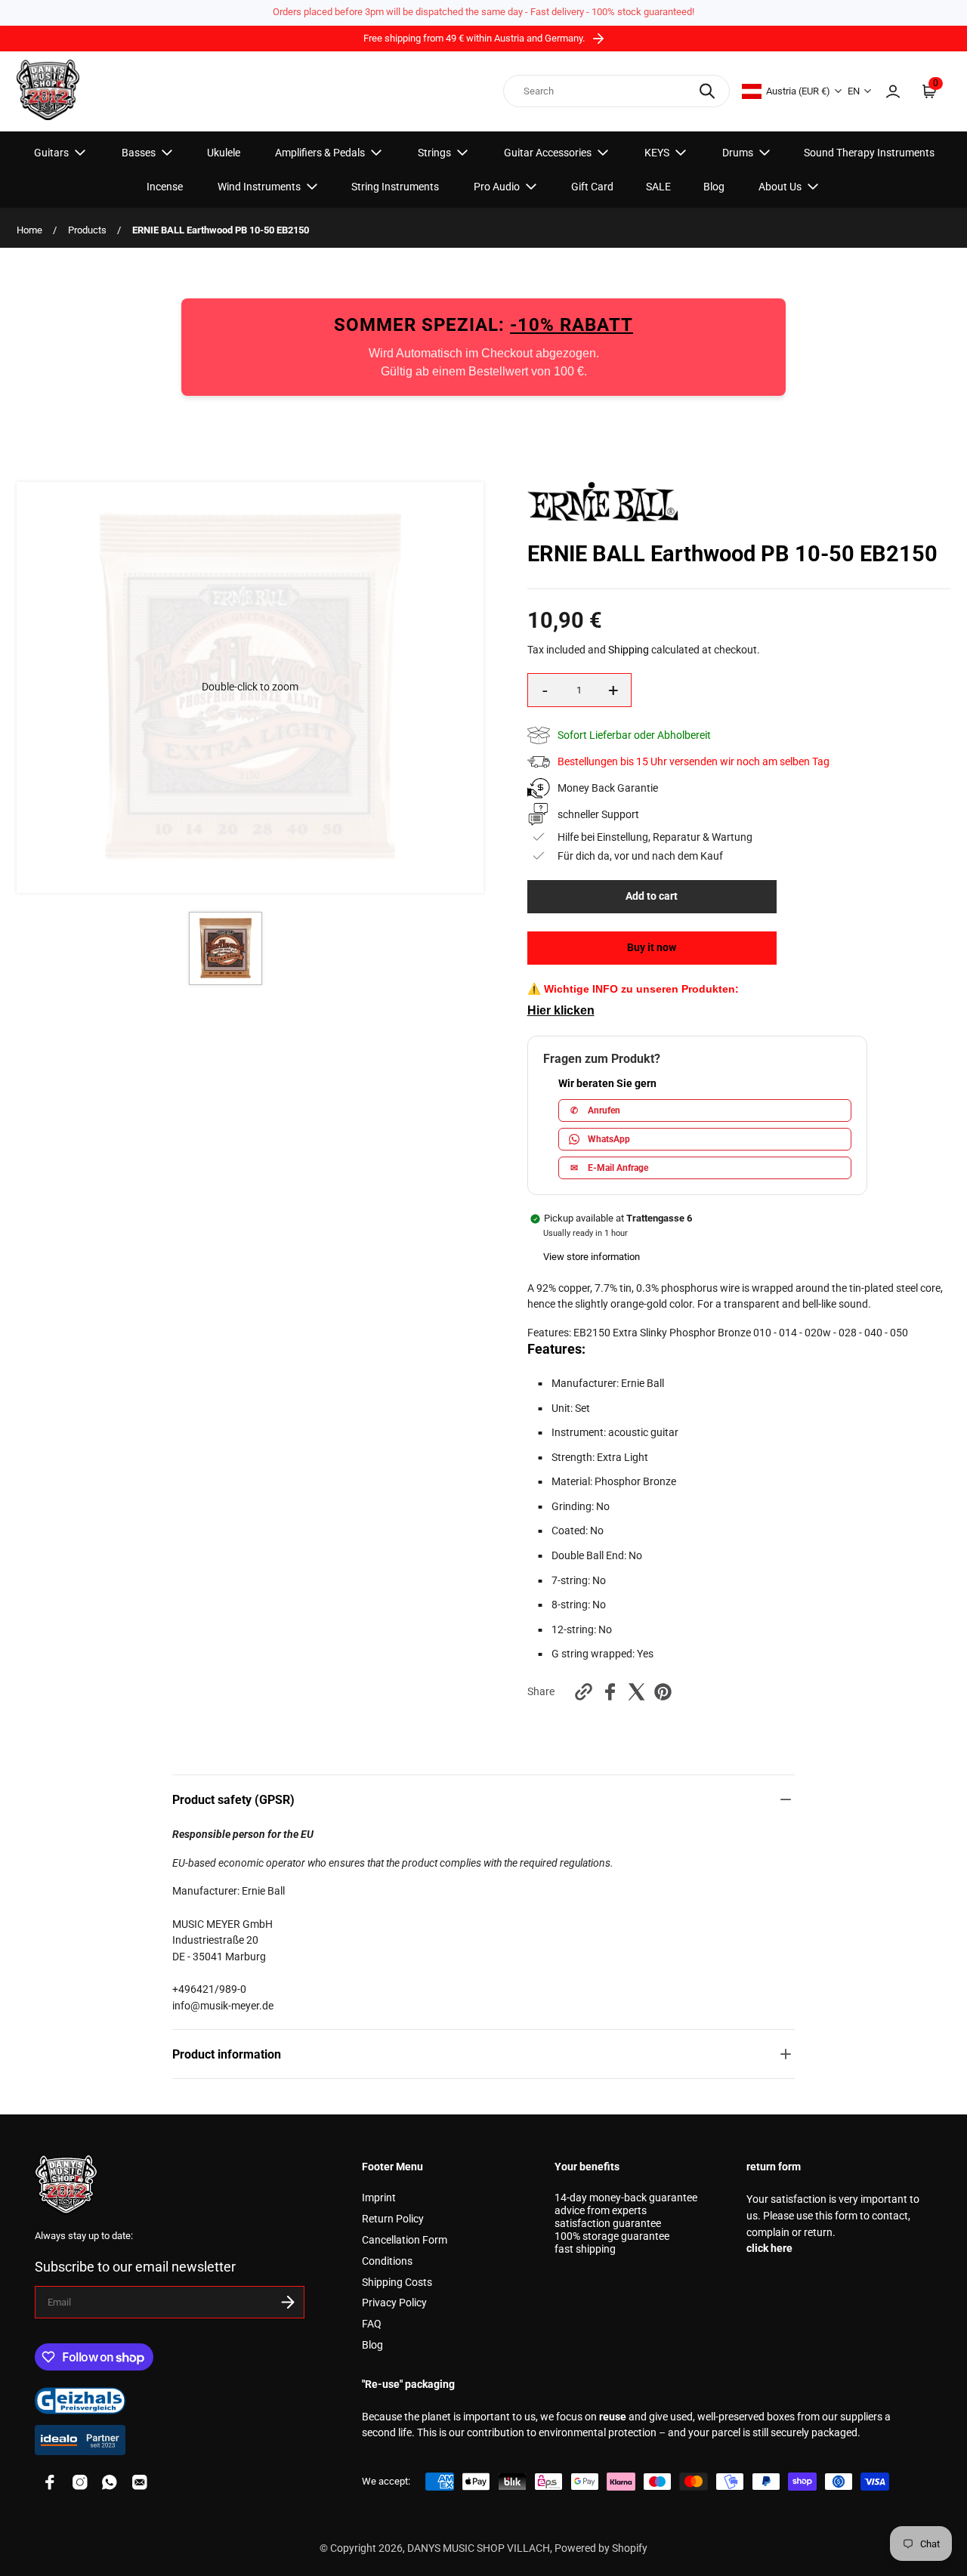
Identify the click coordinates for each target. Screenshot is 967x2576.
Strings (434, 153)
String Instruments (395, 187)
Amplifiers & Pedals (320, 153)
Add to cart (652, 896)
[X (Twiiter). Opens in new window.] (636, 1692)
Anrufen (595, 1110)
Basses (139, 153)
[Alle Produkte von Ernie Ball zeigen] (603, 518)
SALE (658, 187)
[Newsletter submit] (288, 2302)
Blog (714, 187)
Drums (738, 153)
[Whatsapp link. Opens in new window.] (110, 2482)
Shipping (629, 650)
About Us (780, 187)
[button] (250, 687)
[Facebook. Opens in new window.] (610, 1692)
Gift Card (592, 187)
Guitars (51, 153)
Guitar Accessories (548, 153)
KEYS (657, 153)
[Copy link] (584, 1692)
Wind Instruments (259, 187)
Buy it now (652, 948)
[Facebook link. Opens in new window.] (50, 2482)
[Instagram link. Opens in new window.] (80, 2482)
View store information (592, 1257)
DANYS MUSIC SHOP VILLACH (479, 2548)
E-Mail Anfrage (609, 1168)
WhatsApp (609, 1139)
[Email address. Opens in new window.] (140, 2482)
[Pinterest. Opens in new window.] (663, 1692)
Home (29, 230)
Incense (165, 187)
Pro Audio (497, 187)
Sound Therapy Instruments (869, 153)
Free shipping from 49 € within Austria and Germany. (475, 38)
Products (87, 230)
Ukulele (224, 153)
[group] (226, 948)
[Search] (707, 91)
